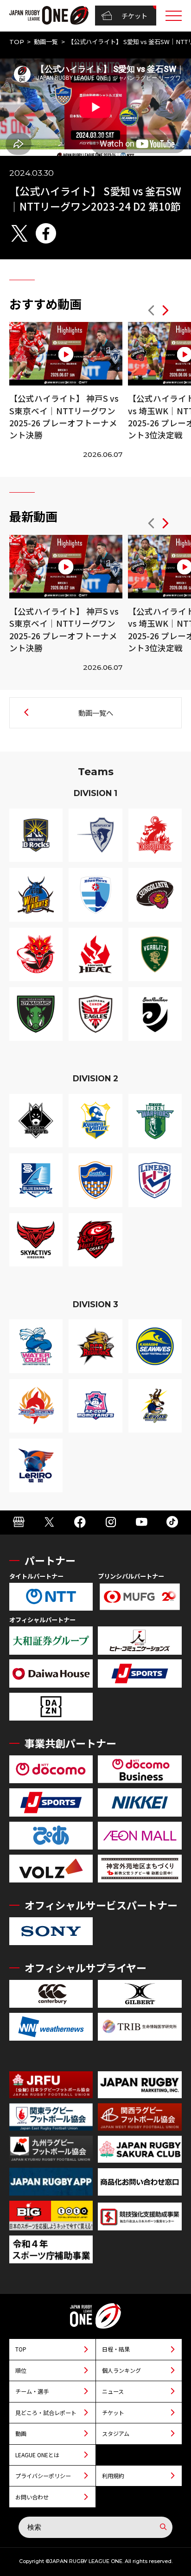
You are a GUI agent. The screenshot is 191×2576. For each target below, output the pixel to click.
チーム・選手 (32, 2391)
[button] (151, 312)
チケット (134, 16)
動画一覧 (46, 42)
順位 (21, 2370)
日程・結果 (116, 2349)
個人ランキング (121, 2370)
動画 (21, 2433)
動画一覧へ (96, 713)
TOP (17, 42)
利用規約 (113, 2476)
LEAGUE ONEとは (37, 2455)
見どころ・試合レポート (46, 2412)
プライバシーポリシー (43, 2476)
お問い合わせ (32, 2497)
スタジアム (116, 2433)
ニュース (113, 2391)
